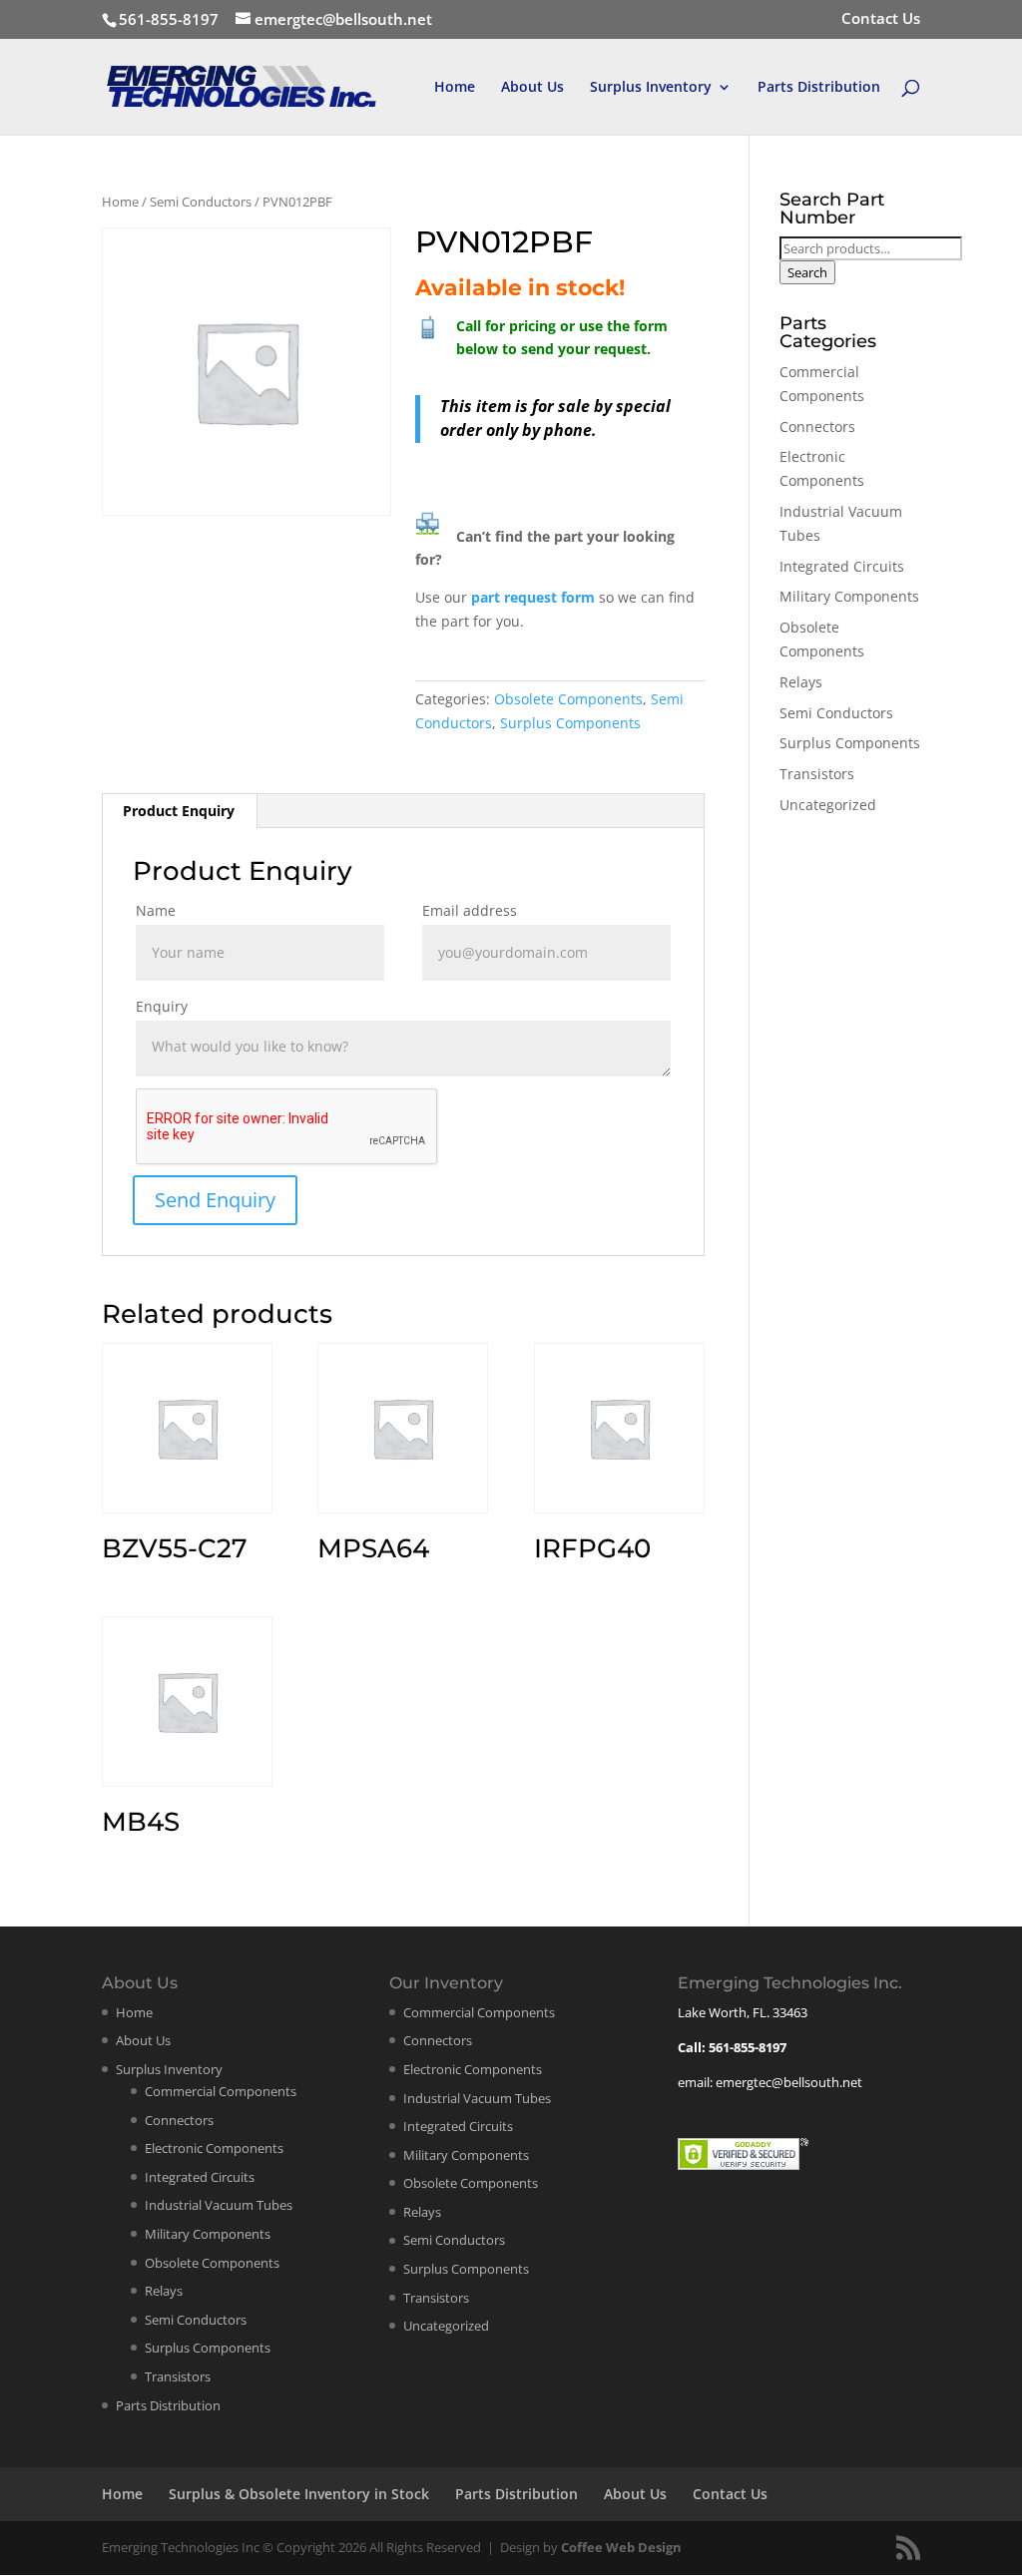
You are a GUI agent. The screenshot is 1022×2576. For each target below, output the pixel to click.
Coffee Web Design (621, 2547)
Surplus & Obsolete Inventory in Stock (299, 2494)
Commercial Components (221, 2091)
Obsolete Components (568, 699)
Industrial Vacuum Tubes (219, 2205)
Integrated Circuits (842, 566)
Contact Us (881, 19)
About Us (532, 88)
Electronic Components (214, 2148)
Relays (801, 682)
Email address (470, 910)
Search (807, 272)
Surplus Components (570, 723)
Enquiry (162, 1006)
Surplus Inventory (651, 88)
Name (156, 910)
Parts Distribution (819, 88)
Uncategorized (828, 805)
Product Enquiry (179, 811)
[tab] (179, 811)
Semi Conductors (201, 202)
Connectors (817, 427)
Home (455, 88)
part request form (535, 597)
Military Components (849, 596)
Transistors (817, 774)
